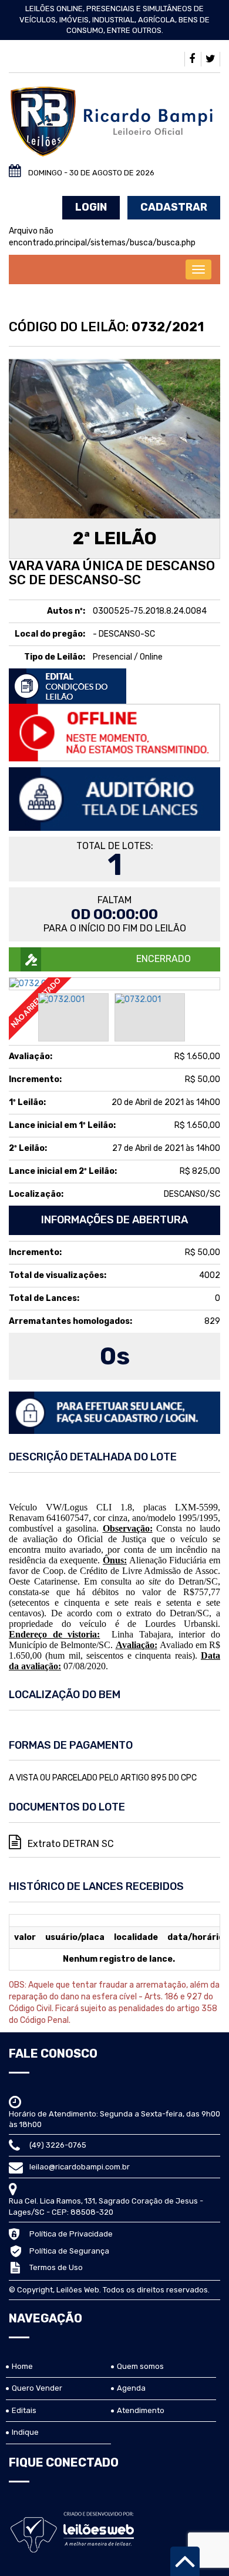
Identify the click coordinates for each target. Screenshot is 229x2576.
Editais (24, 2410)
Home (22, 2366)
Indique (25, 2432)
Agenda (131, 2388)
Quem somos (140, 2366)
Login (91, 207)
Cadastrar (174, 207)
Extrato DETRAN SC (70, 1844)
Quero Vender (37, 2388)
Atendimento (141, 2410)
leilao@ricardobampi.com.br (80, 2167)
